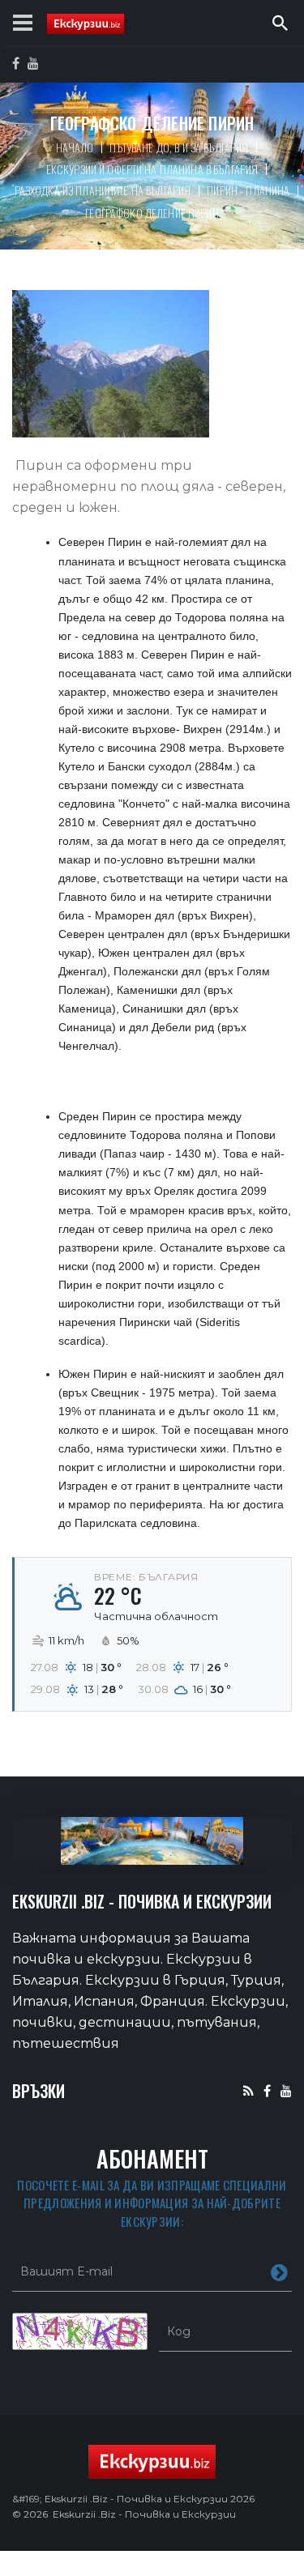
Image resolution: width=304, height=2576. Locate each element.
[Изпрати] (279, 2271)
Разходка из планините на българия (103, 190)
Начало (75, 147)
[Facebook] (267, 2090)
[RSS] (248, 2090)
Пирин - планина (248, 190)
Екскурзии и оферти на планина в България (152, 169)
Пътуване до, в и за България (179, 147)
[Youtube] (286, 2090)
